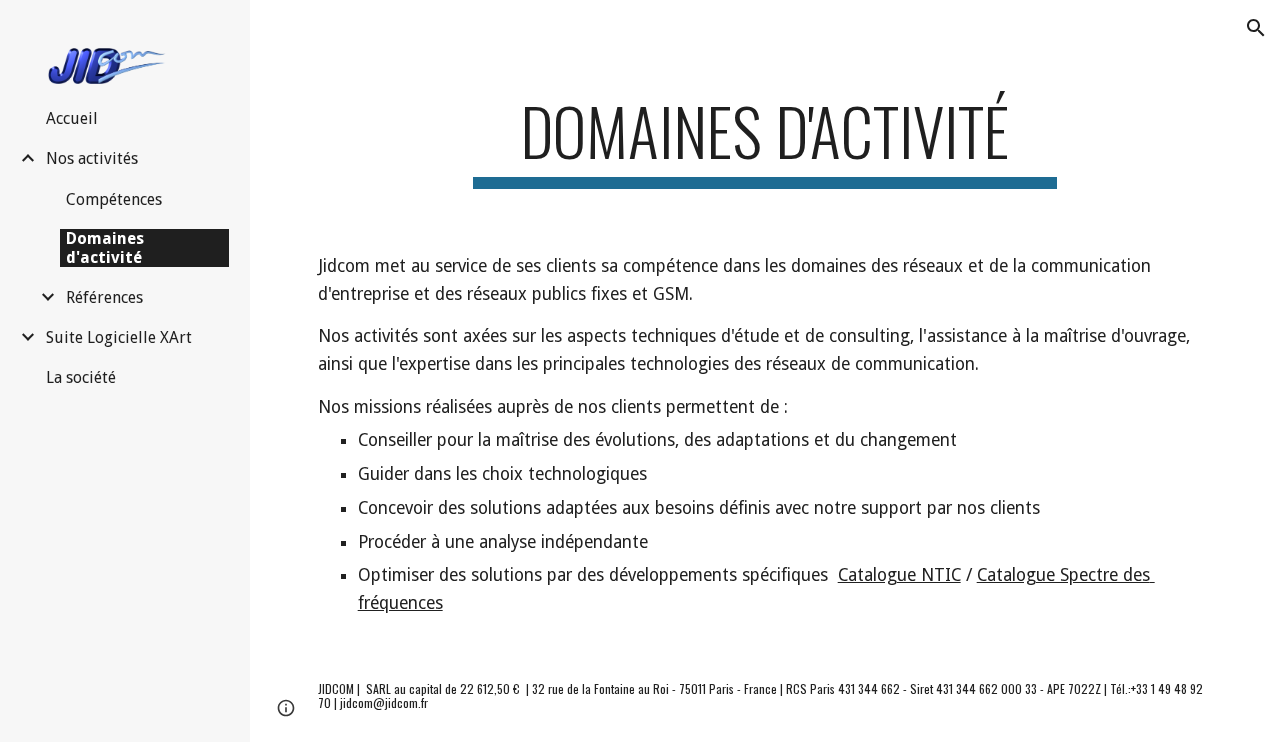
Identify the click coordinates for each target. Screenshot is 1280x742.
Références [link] (104, 297)
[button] (1256, 28)
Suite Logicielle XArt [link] (119, 337)
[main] (764, 140)
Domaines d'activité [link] (105, 248)
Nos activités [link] (92, 158)
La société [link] (81, 377)
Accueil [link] (72, 118)
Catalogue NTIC (899, 575)
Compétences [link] (114, 199)
